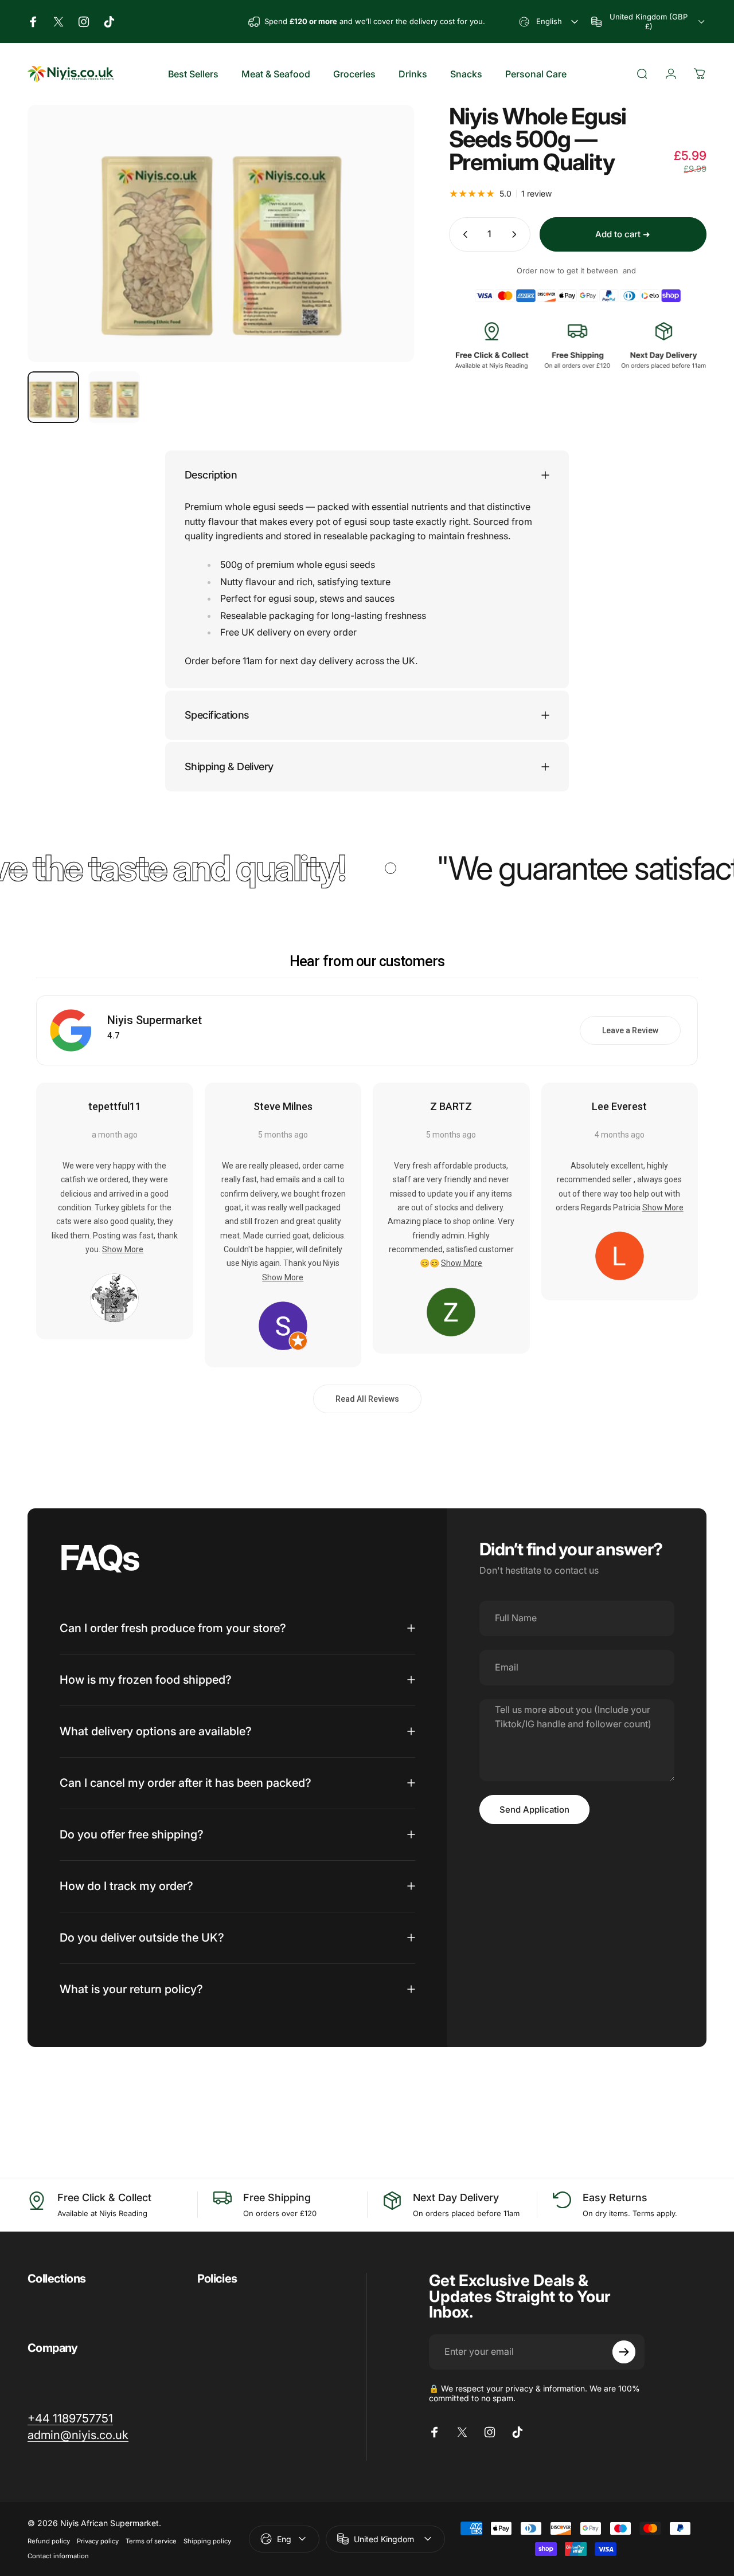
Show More (123, 1249)
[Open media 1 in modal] (221, 234)
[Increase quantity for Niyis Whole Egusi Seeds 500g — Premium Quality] (517, 234)
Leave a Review (630, 1030)
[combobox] (550, 21)
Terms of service (151, 2541)
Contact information (58, 2556)
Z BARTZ (451, 1106)
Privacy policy (98, 2541)
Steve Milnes (283, 1106)
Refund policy (49, 2541)
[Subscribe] (624, 2352)
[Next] (384, 252)
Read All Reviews (367, 1399)
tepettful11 (115, 1106)
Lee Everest (619, 1106)
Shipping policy (207, 2541)
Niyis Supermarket (155, 1020)
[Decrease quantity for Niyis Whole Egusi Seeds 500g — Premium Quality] (463, 234)
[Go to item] (53, 397)
